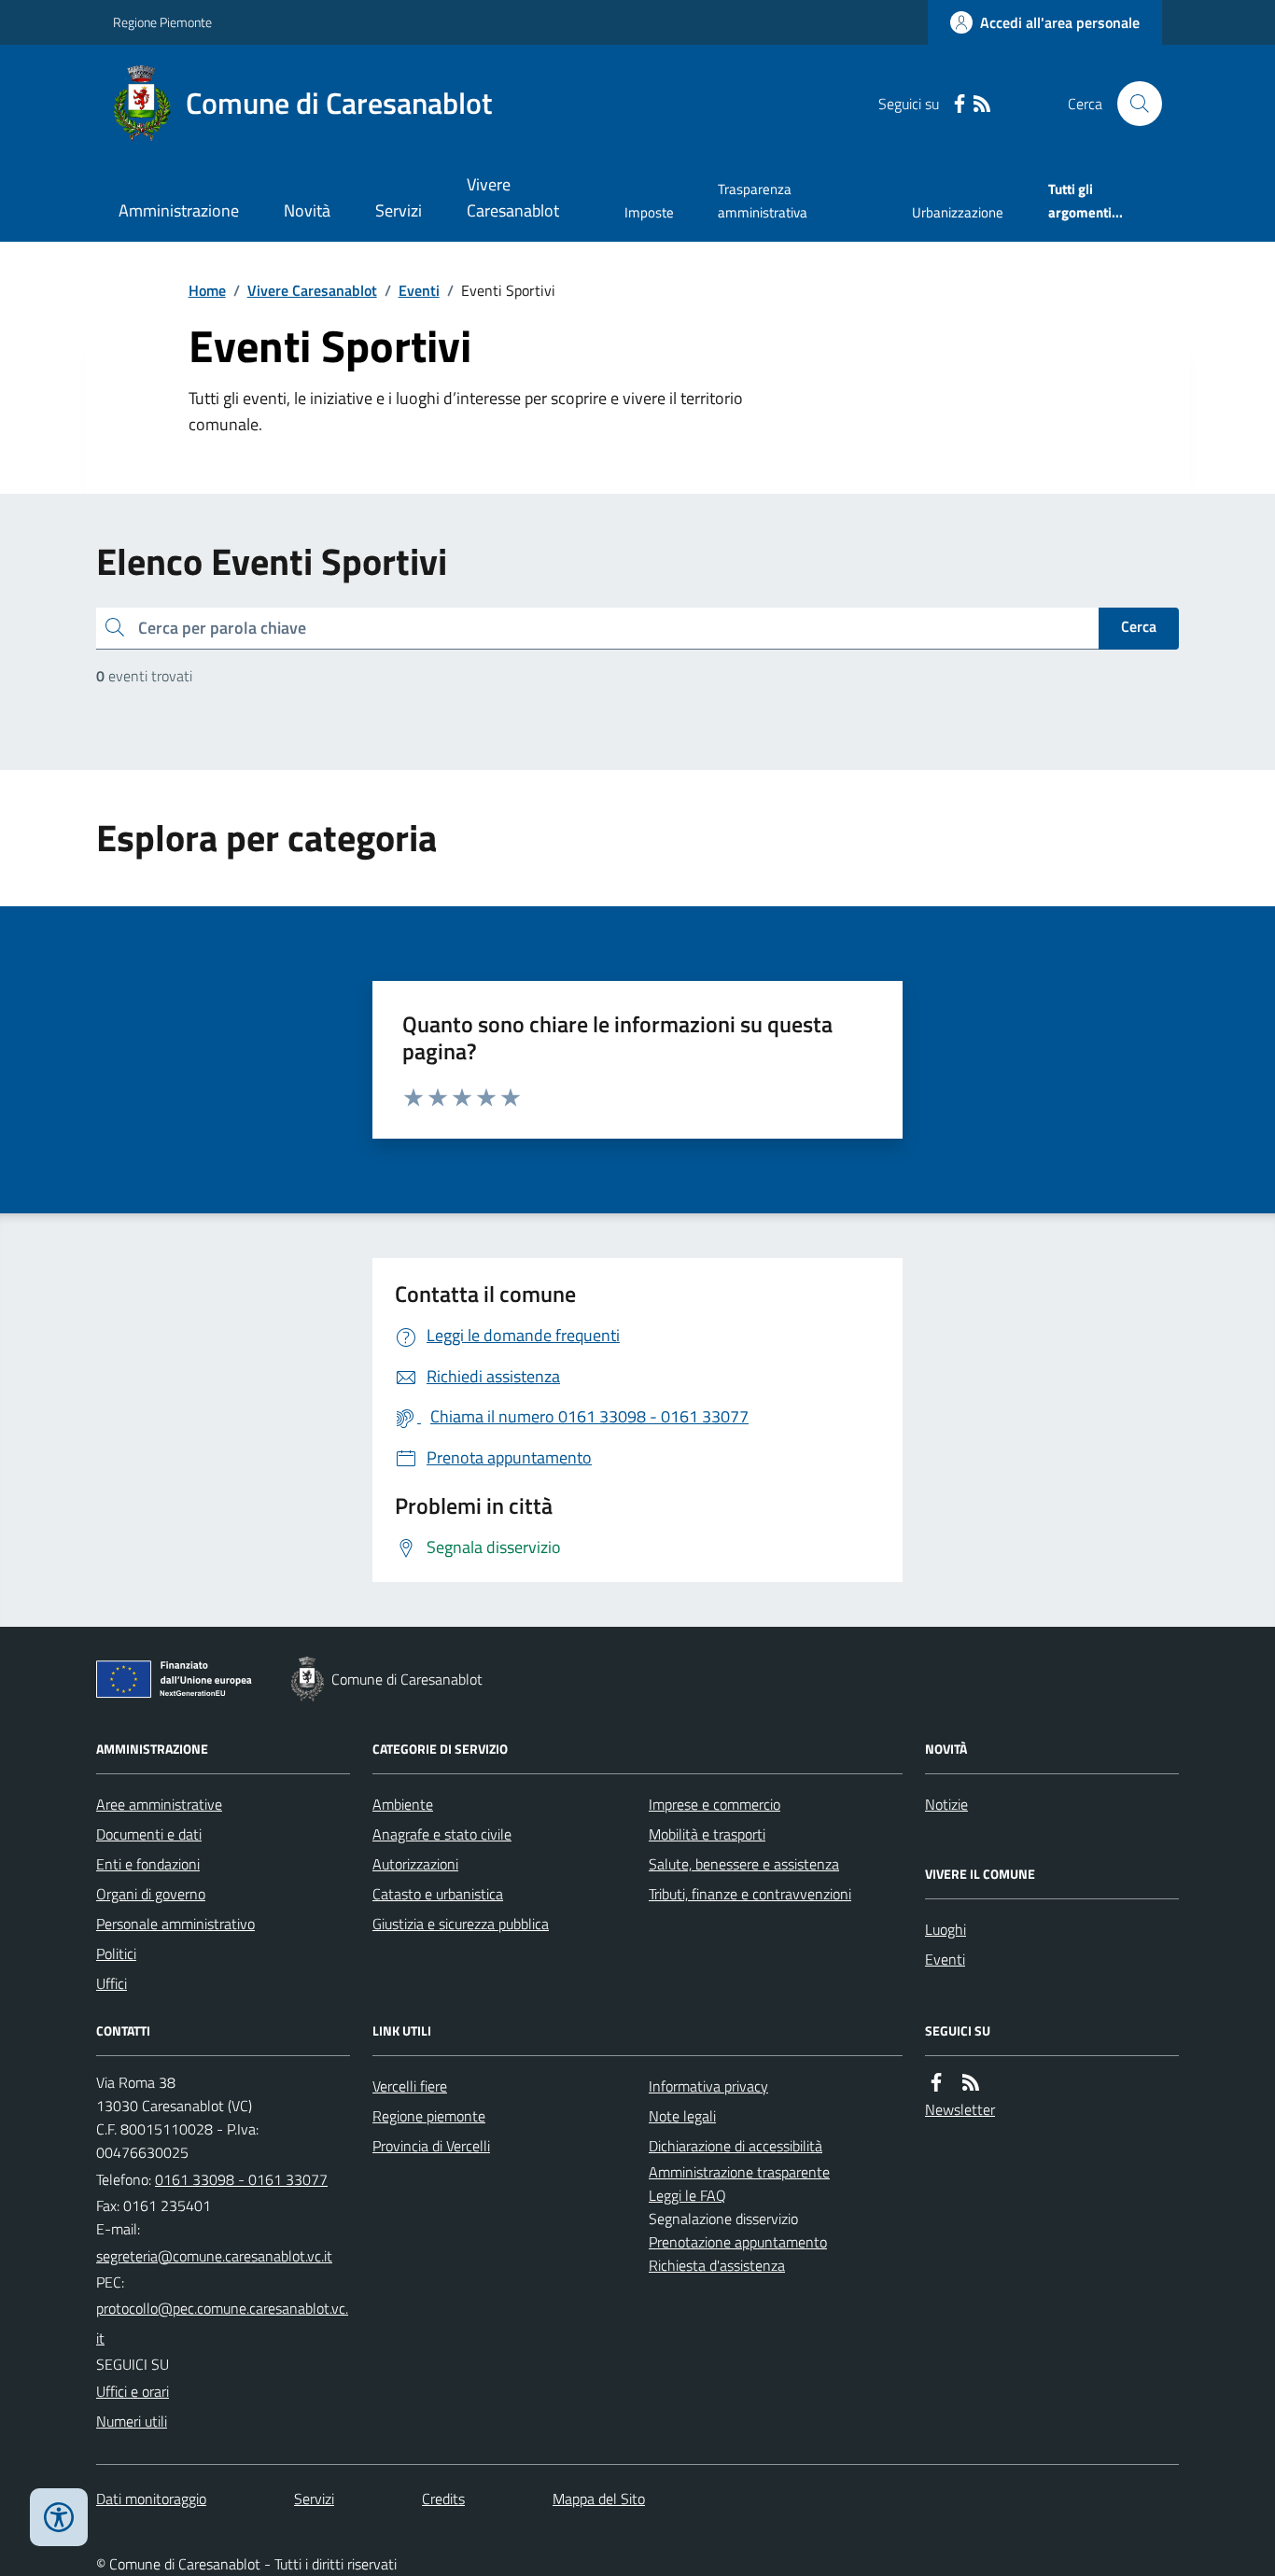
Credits (443, 2499)
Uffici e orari (133, 2391)
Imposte (649, 212)
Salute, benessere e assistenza (744, 1864)
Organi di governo (151, 1894)
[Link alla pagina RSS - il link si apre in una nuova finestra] (982, 104)
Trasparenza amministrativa (763, 200)
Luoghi (946, 1929)
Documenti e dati (149, 1834)
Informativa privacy (708, 2086)
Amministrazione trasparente (739, 2172)
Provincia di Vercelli (431, 2146)
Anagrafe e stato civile (442, 1834)
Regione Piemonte (162, 22)
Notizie (946, 1804)
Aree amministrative (159, 1804)
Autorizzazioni (415, 1864)
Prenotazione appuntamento (738, 2242)
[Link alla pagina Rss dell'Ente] (971, 2083)
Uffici (112, 1983)
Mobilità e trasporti (707, 1834)
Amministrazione (179, 210)
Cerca (1139, 626)
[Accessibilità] (59, 2517)
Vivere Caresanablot (513, 197)
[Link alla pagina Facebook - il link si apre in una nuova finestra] (960, 104)
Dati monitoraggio (151, 2499)
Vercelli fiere (410, 2086)
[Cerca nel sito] (1132, 104)
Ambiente (403, 1804)
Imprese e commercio (715, 1804)
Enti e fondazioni (148, 1864)
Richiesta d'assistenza (717, 2265)
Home (207, 290)
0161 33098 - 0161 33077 (241, 2179)
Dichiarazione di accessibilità (736, 2146)
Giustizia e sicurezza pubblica (461, 1924)
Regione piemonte (429, 2116)
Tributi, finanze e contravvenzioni (750, 1894)
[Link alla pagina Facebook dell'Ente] (936, 2083)
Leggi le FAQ (687, 2195)
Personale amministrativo (175, 1924)
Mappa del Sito (599, 2499)
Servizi (399, 210)
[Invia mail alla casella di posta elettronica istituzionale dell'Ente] (214, 2256)
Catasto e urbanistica (438, 1894)
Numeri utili (132, 2421)
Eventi (419, 290)
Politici (116, 1953)
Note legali (682, 2116)
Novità (307, 210)
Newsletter (960, 2109)
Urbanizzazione (958, 212)
